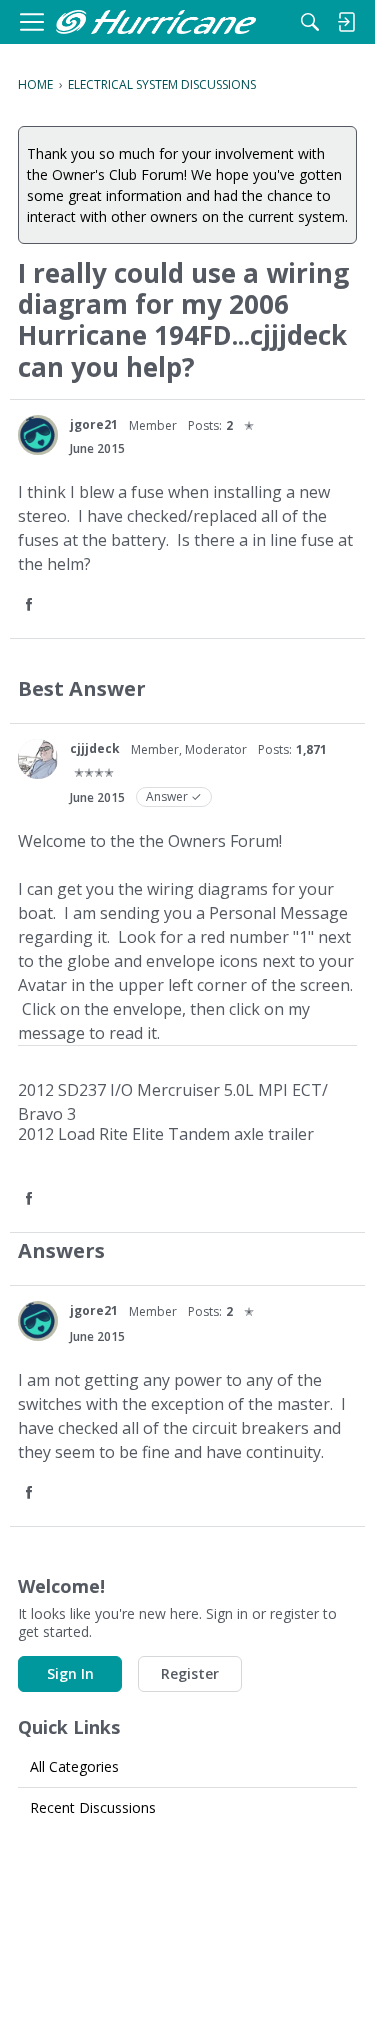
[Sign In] (346, 22)
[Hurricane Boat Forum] (156, 22)
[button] (31, 605)
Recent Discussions (93, 1807)
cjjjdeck (95, 748)
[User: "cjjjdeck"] (38, 759)
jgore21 (94, 424)
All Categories (74, 1766)
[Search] (310, 22)
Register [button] (190, 1673)
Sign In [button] (70, 1673)
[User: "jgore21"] (38, 435)
